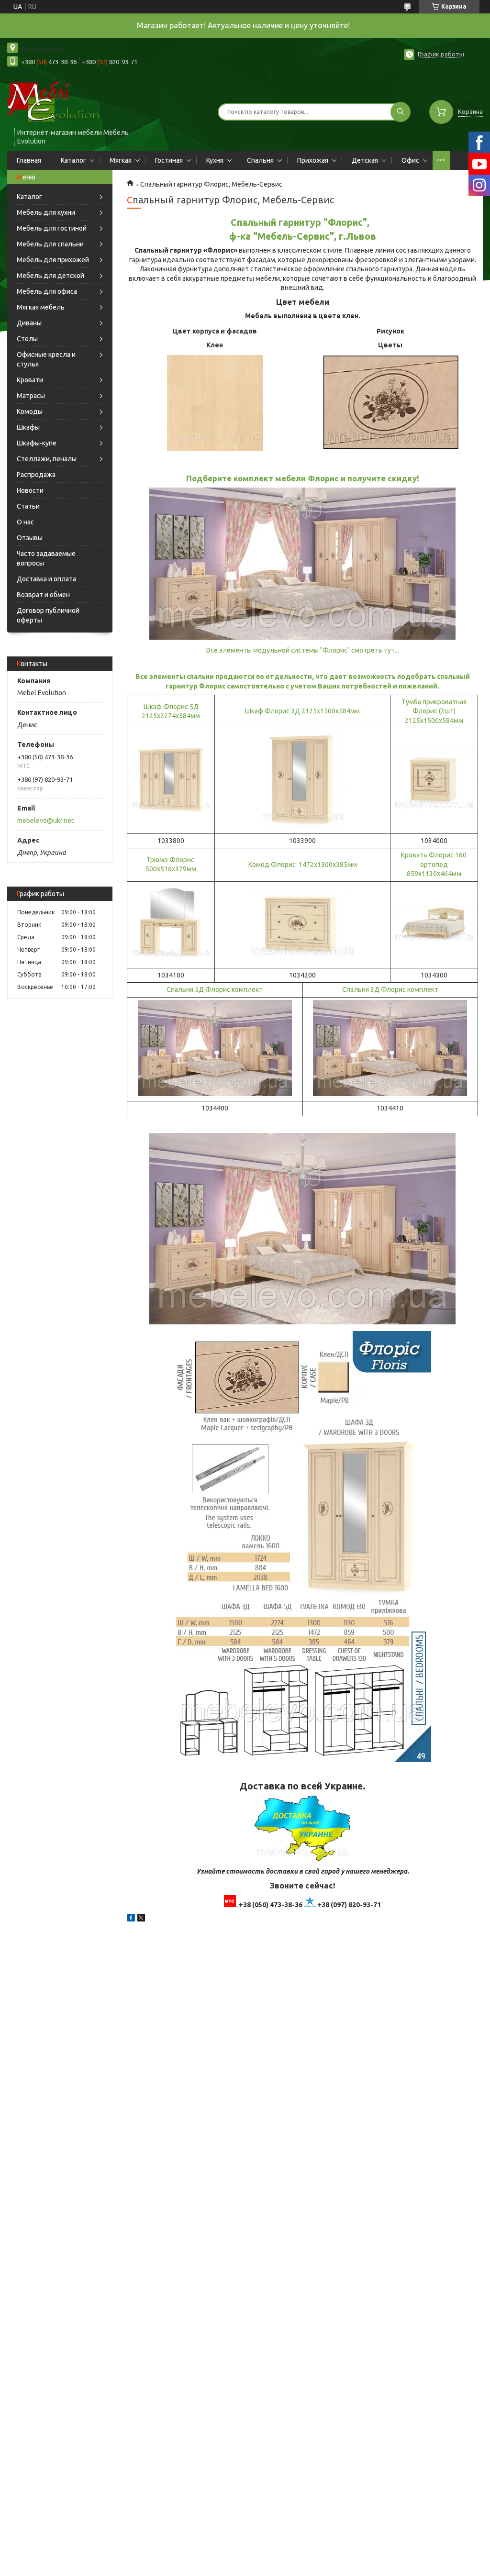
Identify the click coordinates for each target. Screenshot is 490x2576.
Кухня (215, 160)
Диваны (29, 323)
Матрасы (31, 396)
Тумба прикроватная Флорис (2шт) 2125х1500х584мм (434, 711)
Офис (410, 160)
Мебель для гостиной (52, 228)
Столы (27, 339)
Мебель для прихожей (53, 260)
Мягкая (121, 160)
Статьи (28, 506)
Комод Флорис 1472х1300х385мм (303, 865)
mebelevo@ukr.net (45, 821)
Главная (29, 160)
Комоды (30, 411)
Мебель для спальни (50, 244)
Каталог (73, 160)
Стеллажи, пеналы (47, 459)
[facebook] (131, 1919)
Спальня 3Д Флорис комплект (390, 989)
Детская (365, 160)
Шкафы (28, 427)
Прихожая (313, 160)
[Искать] (401, 112)
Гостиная (169, 160)
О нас (25, 522)
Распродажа (36, 475)
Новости (30, 490)
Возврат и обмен (43, 595)
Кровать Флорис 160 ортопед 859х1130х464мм (434, 864)
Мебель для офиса (47, 291)
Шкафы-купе (37, 443)
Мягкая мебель (41, 307)
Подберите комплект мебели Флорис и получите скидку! (303, 478)
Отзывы (30, 538)
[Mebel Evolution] (62, 102)
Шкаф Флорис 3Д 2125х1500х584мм (302, 711)
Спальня (260, 160)
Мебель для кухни (46, 212)
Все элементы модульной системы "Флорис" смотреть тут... (303, 650)
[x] (141, 1919)
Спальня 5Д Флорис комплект (215, 989)
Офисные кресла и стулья (46, 359)
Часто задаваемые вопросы (46, 558)
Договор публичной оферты (48, 615)
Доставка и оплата (46, 579)
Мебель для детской (50, 276)
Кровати (30, 380)
